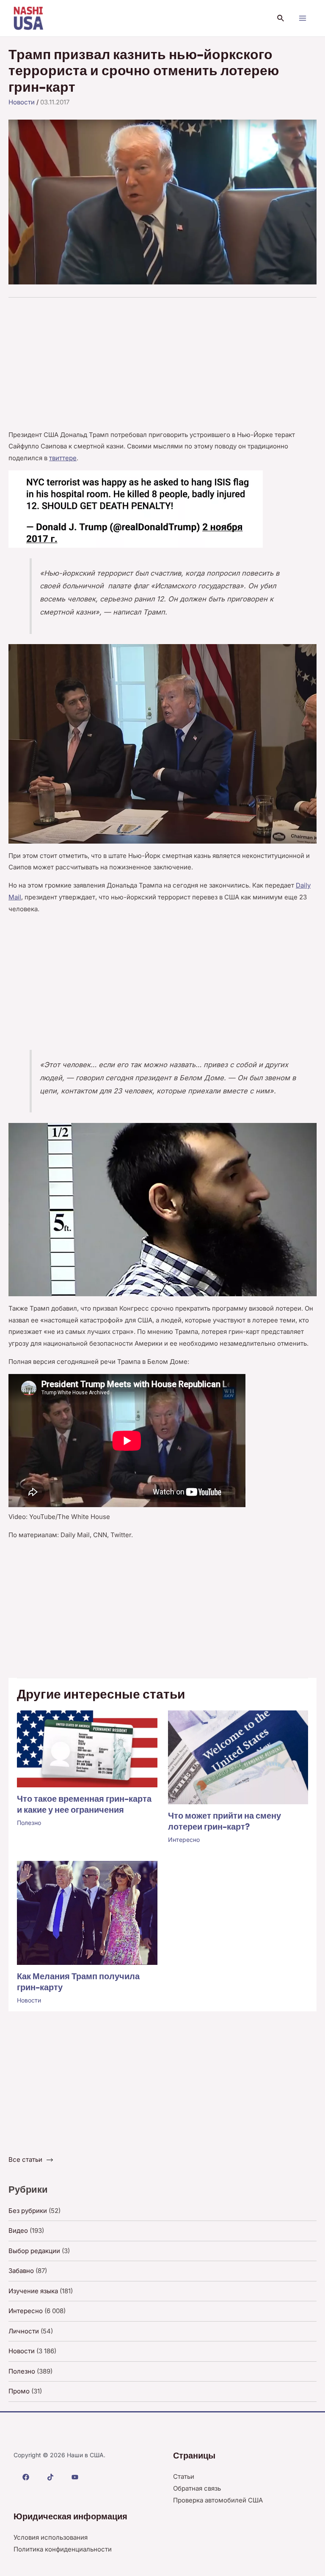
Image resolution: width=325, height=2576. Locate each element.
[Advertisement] (162, 366)
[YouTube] (75, 2477)
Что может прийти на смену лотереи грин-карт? (224, 1821)
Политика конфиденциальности (63, 2549)
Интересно (184, 1840)
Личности (24, 2331)
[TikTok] (50, 2477)
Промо (19, 2391)
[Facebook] (26, 2477)
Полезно (29, 1823)
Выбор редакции (34, 2251)
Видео (18, 2230)
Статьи (184, 2476)
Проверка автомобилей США (218, 2500)
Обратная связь (197, 2488)
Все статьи (25, 2159)
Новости (22, 102)
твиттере (63, 458)
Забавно (21, 2271)
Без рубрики (28, 2211)
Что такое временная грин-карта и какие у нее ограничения (84, 1804)
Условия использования (51, 2537)
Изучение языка (33, 2291)
